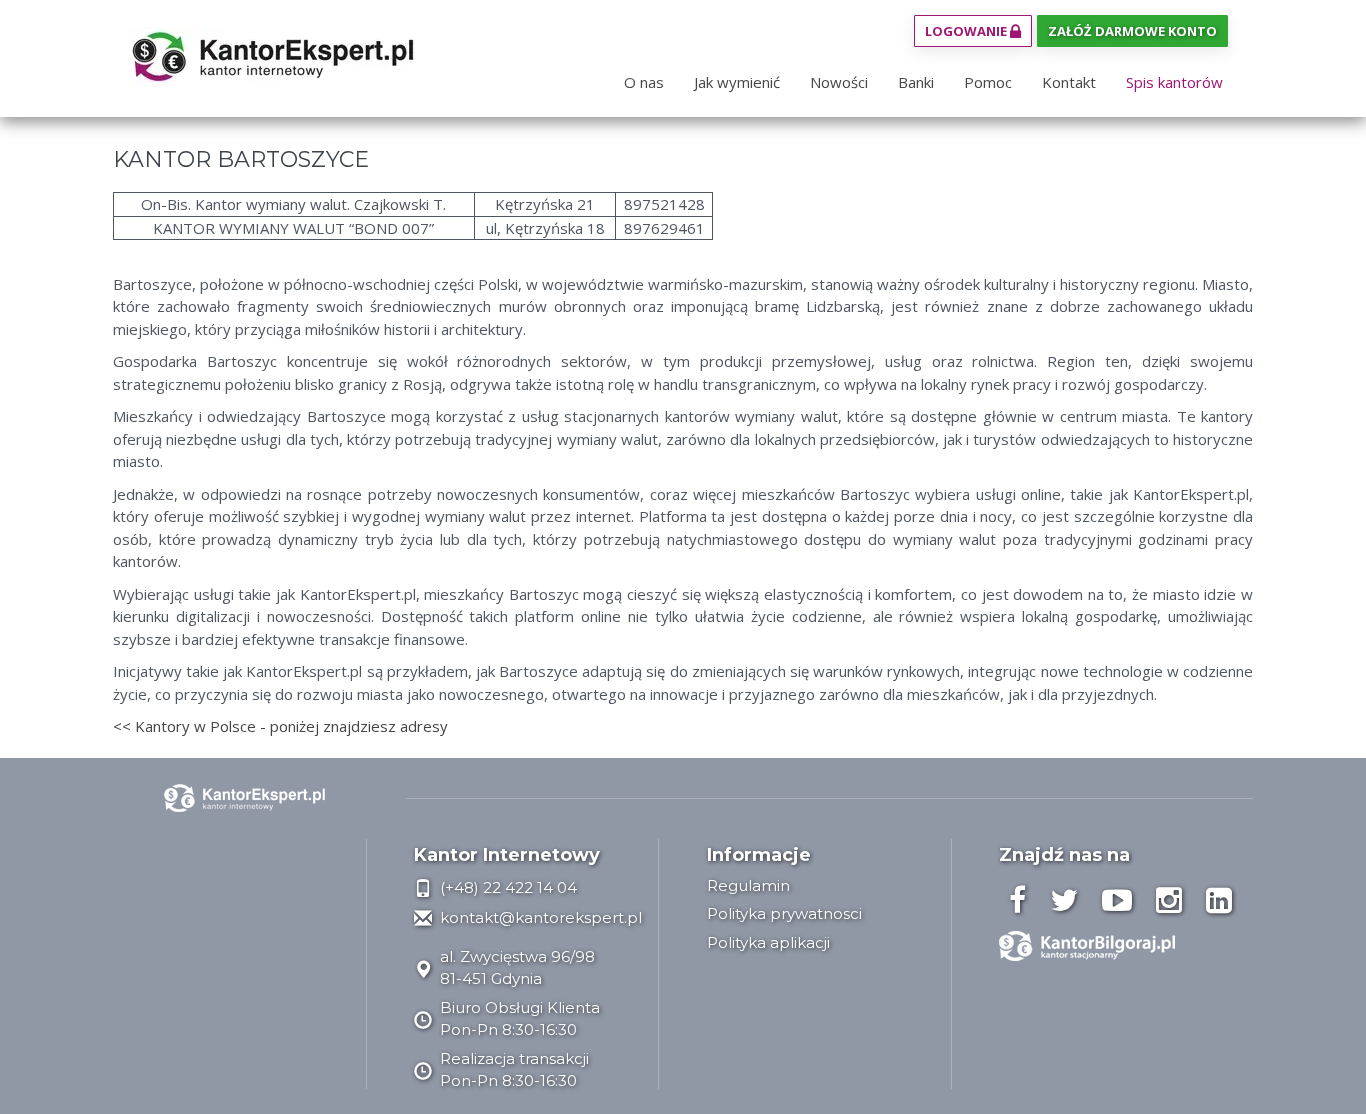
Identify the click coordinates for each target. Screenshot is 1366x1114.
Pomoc (988, 82)
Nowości (839, 82)
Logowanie (967, 31)
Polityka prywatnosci (784, 913)
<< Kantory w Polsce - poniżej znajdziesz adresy (280, 726)
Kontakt (1069, 82)
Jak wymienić (737, 82)
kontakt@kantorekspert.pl (539, 917)
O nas (644, 82)
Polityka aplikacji (768, 942)
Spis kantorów (1174, 82)
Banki (916, 82)
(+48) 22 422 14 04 (506, 887)
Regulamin (748, 885)
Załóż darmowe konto (1132, 31)
